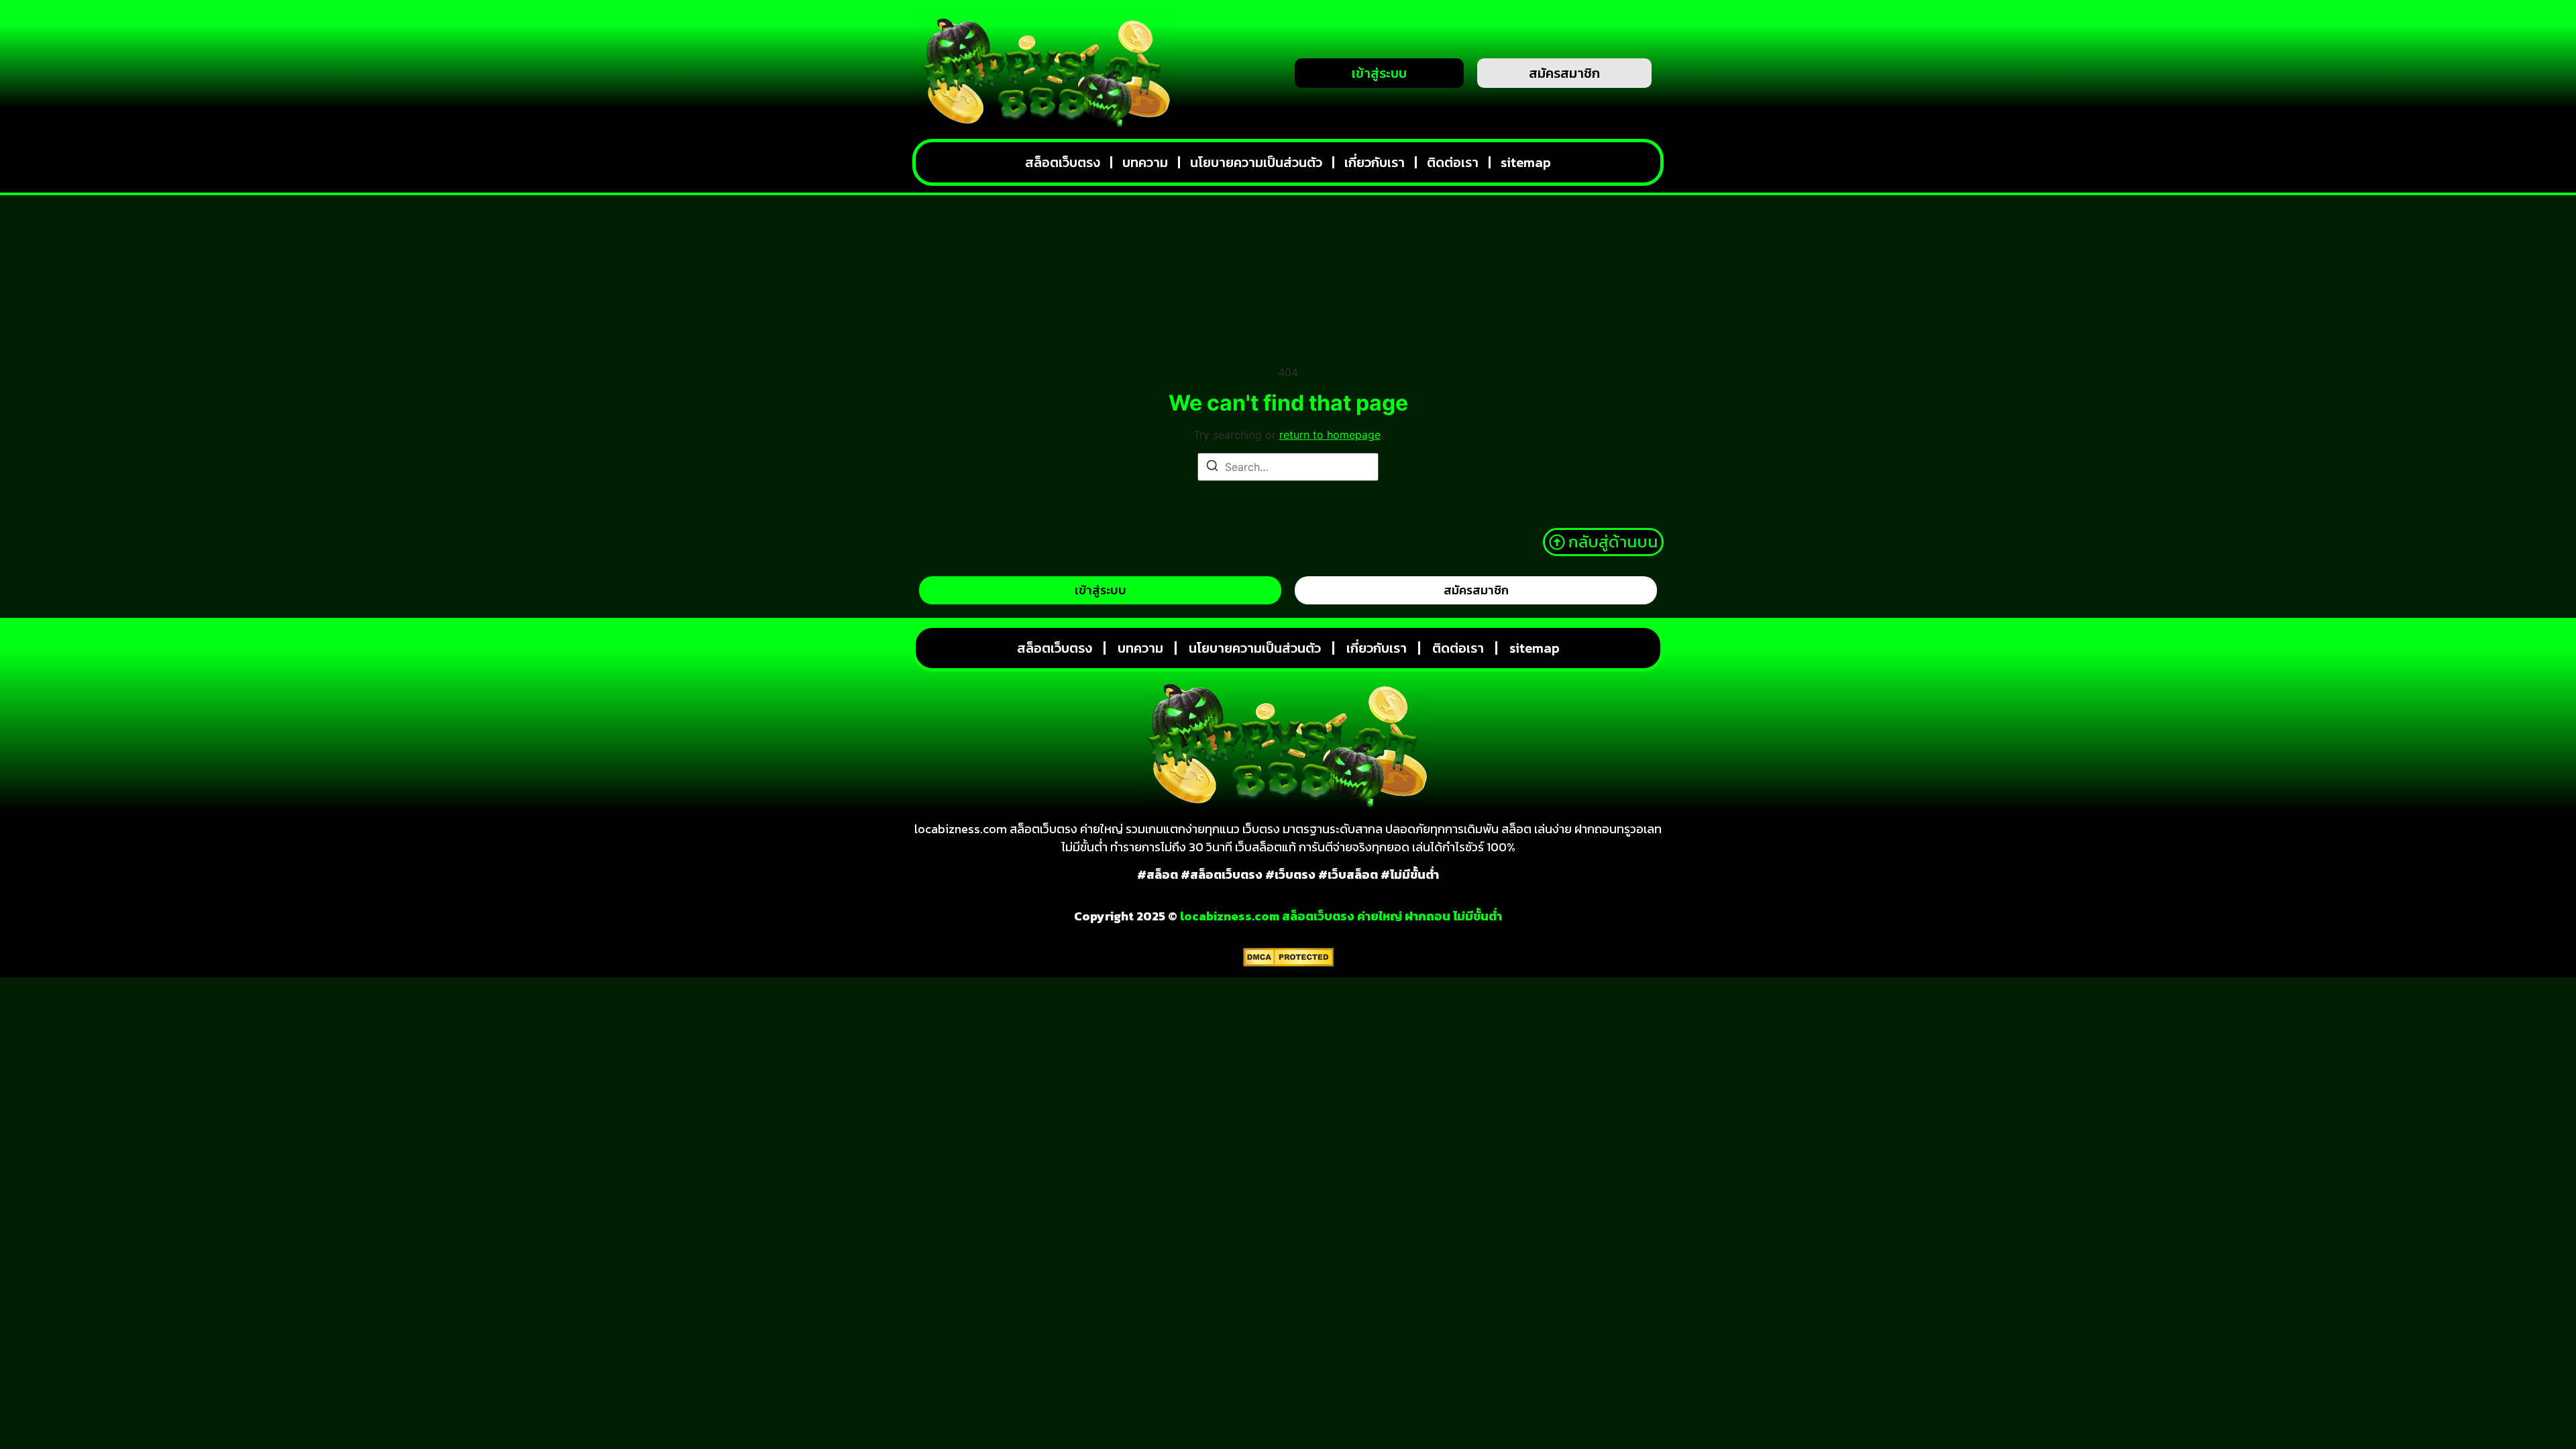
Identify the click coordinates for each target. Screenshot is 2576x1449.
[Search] (1212, 468)
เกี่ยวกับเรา (1375, 162)
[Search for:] (1288, 467)
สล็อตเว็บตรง (1063, 162)
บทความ (1145, 162)
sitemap (1526, 162)
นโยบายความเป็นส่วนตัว (1256, 162)
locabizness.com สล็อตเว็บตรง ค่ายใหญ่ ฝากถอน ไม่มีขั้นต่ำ (1341, 916)
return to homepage (1330, 435)
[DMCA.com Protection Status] (1288, 963)
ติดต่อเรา (1453, 162)
